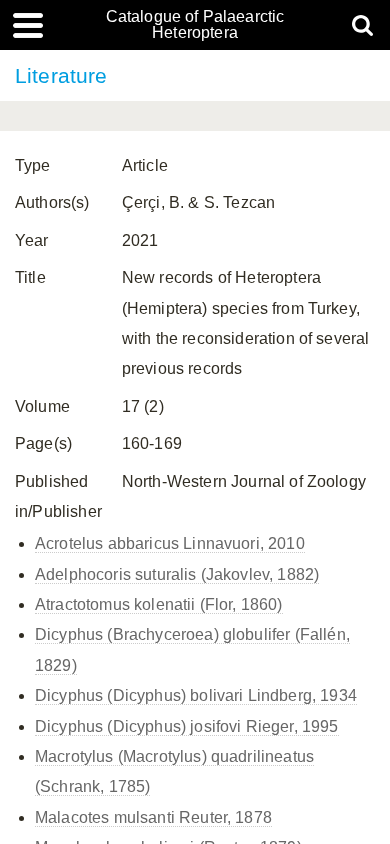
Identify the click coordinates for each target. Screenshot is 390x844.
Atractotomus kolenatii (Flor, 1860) (159, 604)
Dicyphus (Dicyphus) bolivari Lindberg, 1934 (196, 695)
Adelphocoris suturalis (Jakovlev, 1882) (177, 574)
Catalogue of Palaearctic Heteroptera (195, 25)
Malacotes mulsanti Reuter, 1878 (153, 817)
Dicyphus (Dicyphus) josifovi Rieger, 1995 (187, 726)
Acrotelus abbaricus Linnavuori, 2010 (170, 543)
